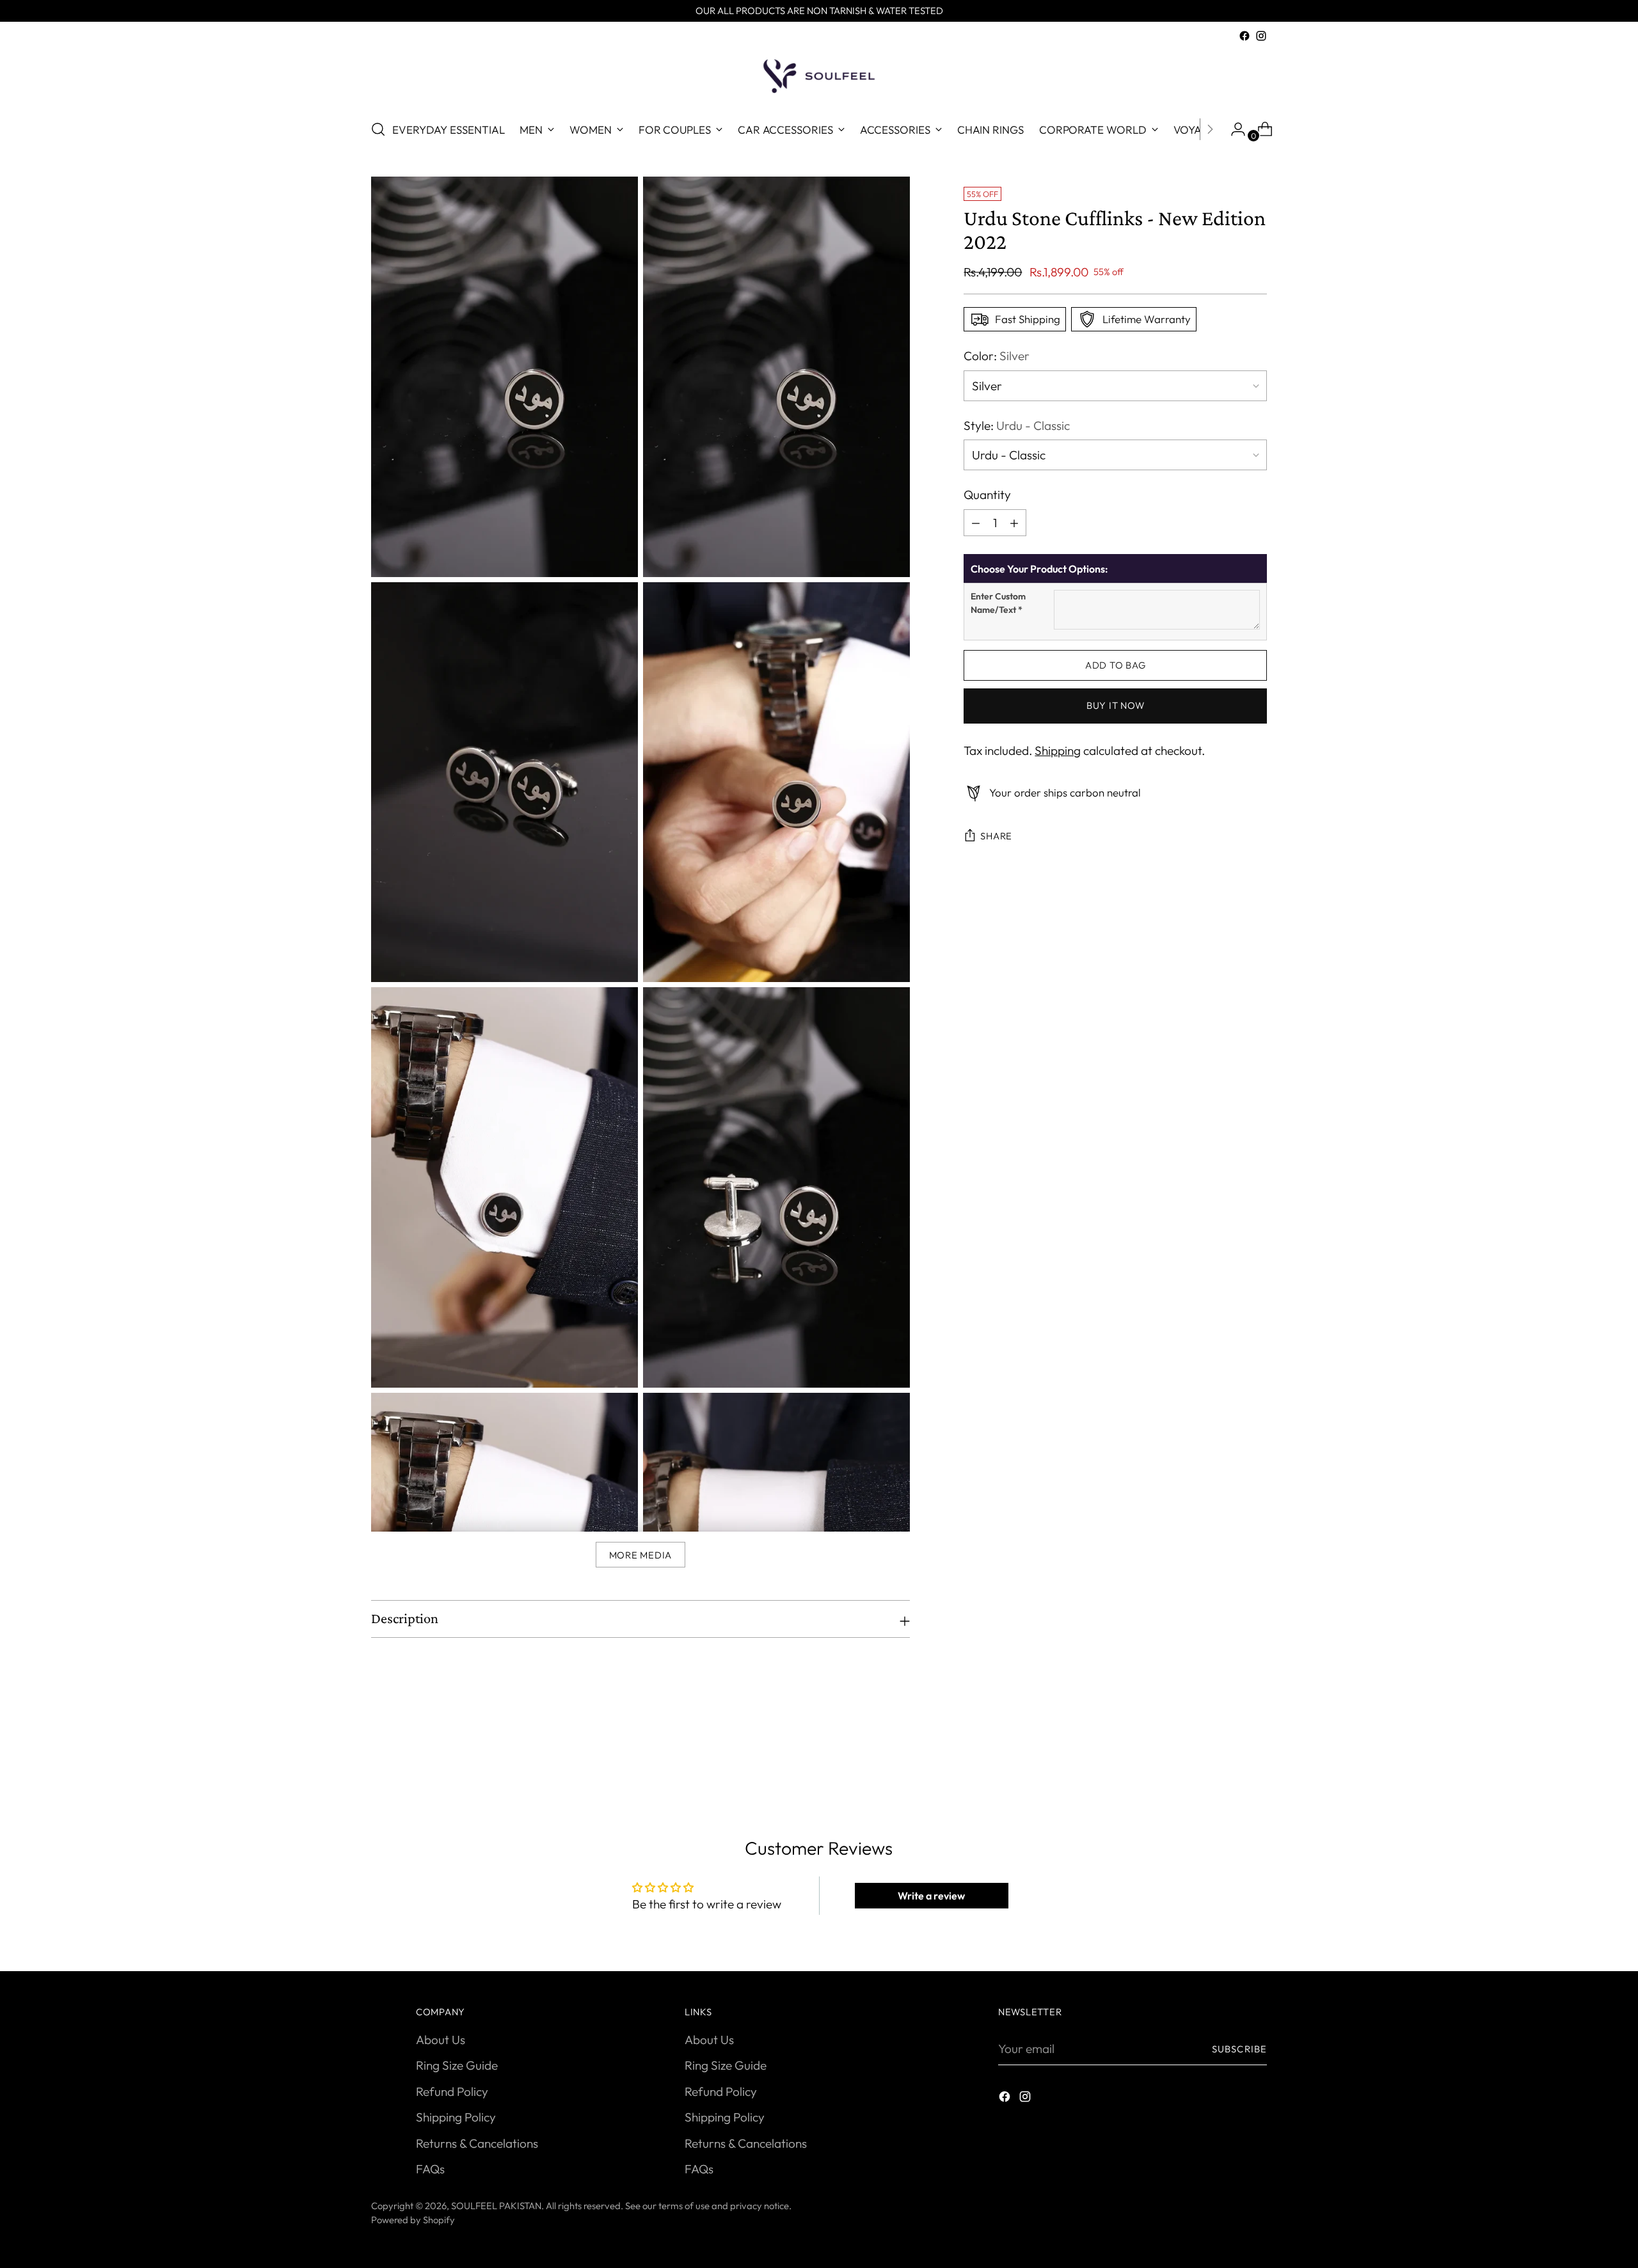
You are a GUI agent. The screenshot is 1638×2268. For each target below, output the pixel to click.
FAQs (430, 2169)
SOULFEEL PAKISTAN (496, 2206)
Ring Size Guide (457, 2065)
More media (640, 1555)
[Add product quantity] (976, 523)
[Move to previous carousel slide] (1227, 1751)
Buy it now (1115, 706)
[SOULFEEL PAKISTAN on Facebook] (1244, 36)
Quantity (987, 495)
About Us (441, 2040)
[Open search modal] (378, 129)
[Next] (1210, 129)
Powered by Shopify (413, 2220)
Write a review (931, 1896)
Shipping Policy (456, 2117)
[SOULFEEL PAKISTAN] (819, 76)
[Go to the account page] (1233, 129)
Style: (1017, 425)
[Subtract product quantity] (1014, 523)
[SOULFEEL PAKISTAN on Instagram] (1261, 36)
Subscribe (1239, 2049)
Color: (997, 356)
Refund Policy (452, 2091)
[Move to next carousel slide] (1256, 1750)
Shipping (1058, 750)
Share (996, 837)
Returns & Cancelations (477, 2143)
